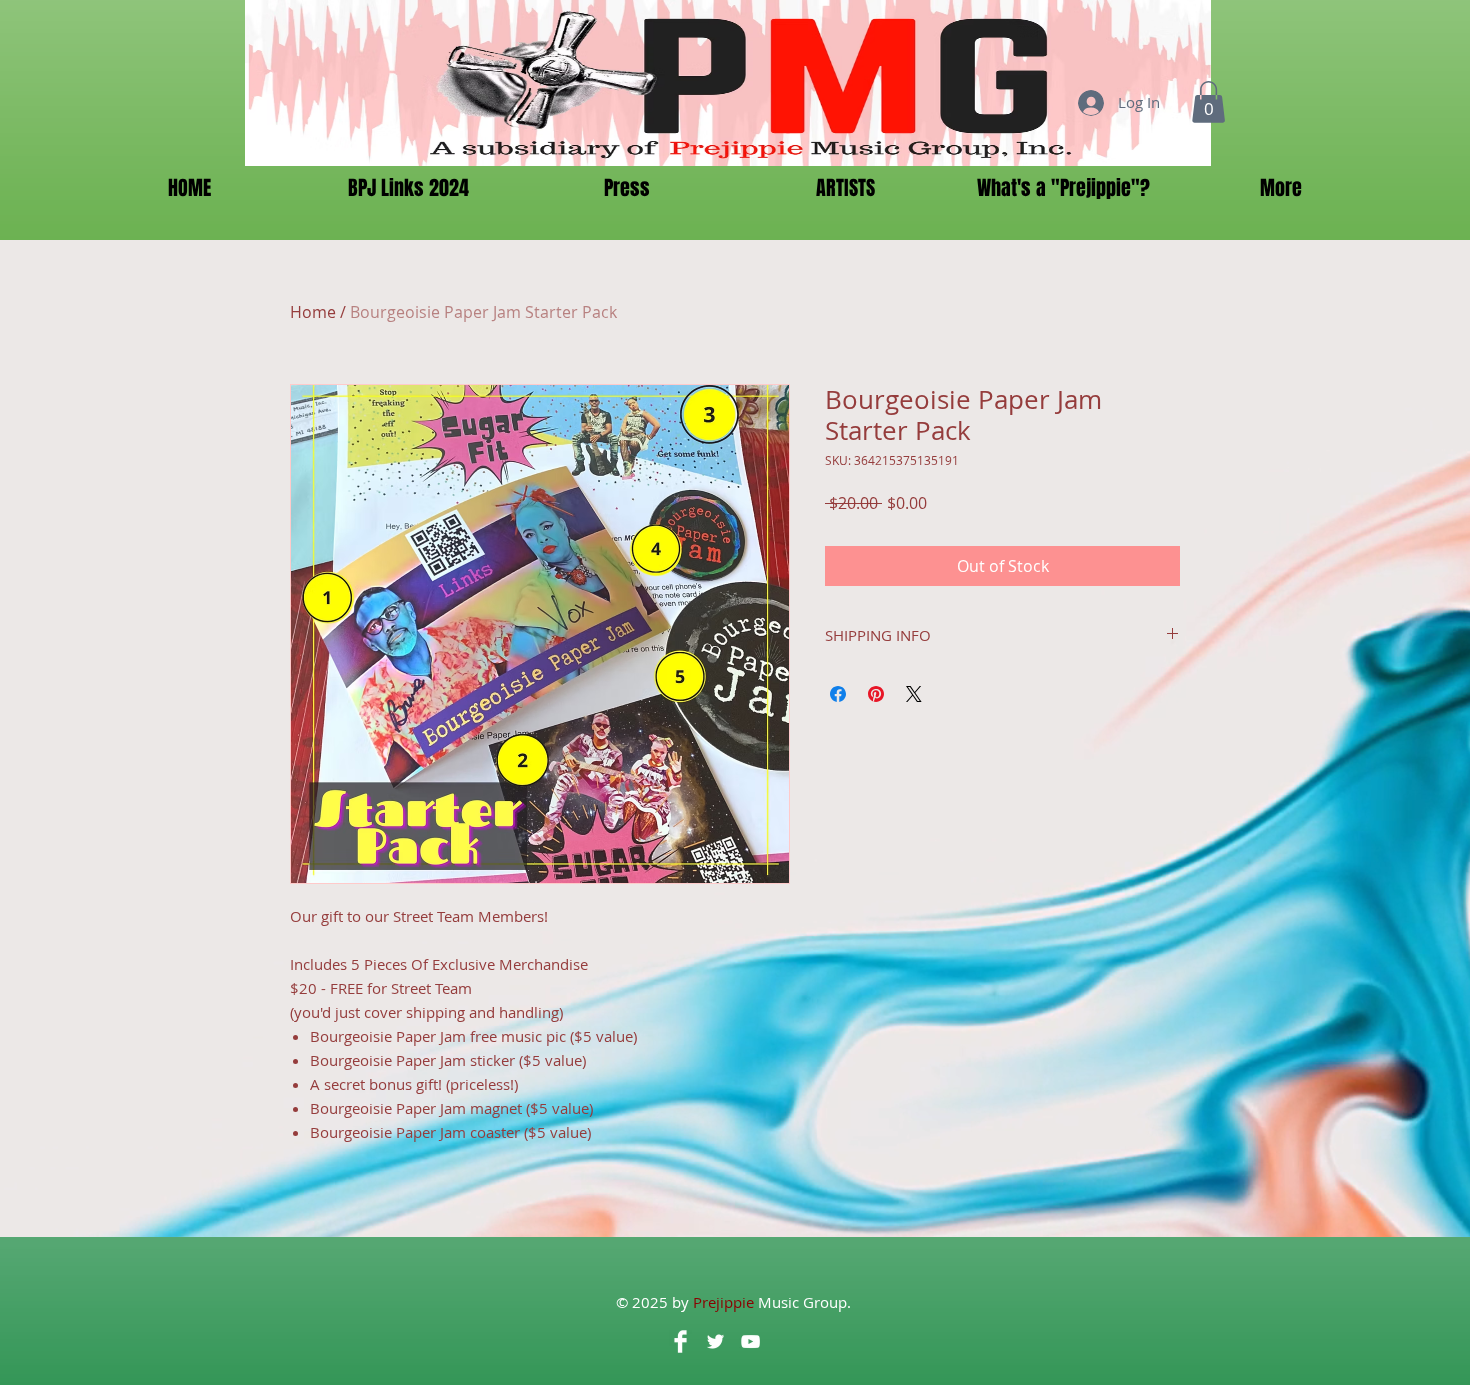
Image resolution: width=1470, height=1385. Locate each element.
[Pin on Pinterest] (876, 694)
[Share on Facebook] (838, 694)
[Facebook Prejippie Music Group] (680, 1341)
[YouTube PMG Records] (750, 1341)
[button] (1208, 102)
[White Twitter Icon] (715, 1341)
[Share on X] (914, 694)
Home (313, 312)
